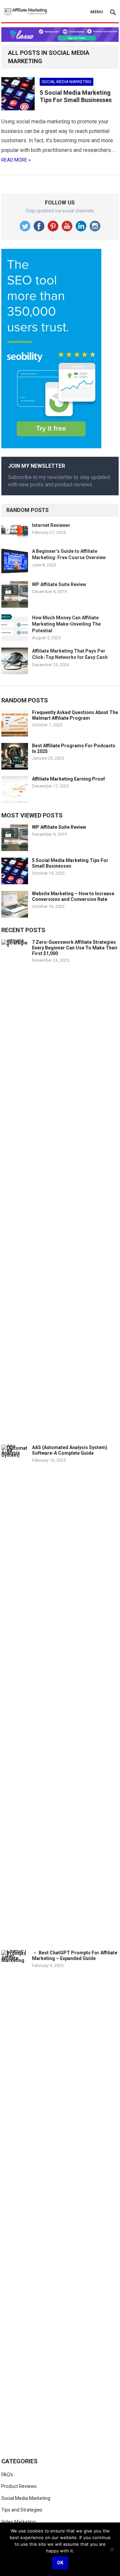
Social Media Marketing (66, 82)
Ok (60, 2563)
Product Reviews (19, 2486)
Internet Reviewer (51, 525)
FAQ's (7, 2475)
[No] (112, 2549)
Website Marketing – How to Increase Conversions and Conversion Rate (73, 896)
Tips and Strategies (22, 2510)
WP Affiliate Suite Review (59, 584)
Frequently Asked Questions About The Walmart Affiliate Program (75, 715)
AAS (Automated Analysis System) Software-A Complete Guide (70, 1450)
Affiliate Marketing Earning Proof (68, 779)
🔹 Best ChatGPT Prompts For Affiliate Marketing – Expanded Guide (75, 1956)
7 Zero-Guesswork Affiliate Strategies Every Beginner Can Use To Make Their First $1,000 (75, 948)
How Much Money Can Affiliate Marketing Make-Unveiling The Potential (66, 624)
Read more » (16, 160)
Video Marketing (18, 2522)
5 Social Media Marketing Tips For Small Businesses (76, 96)
